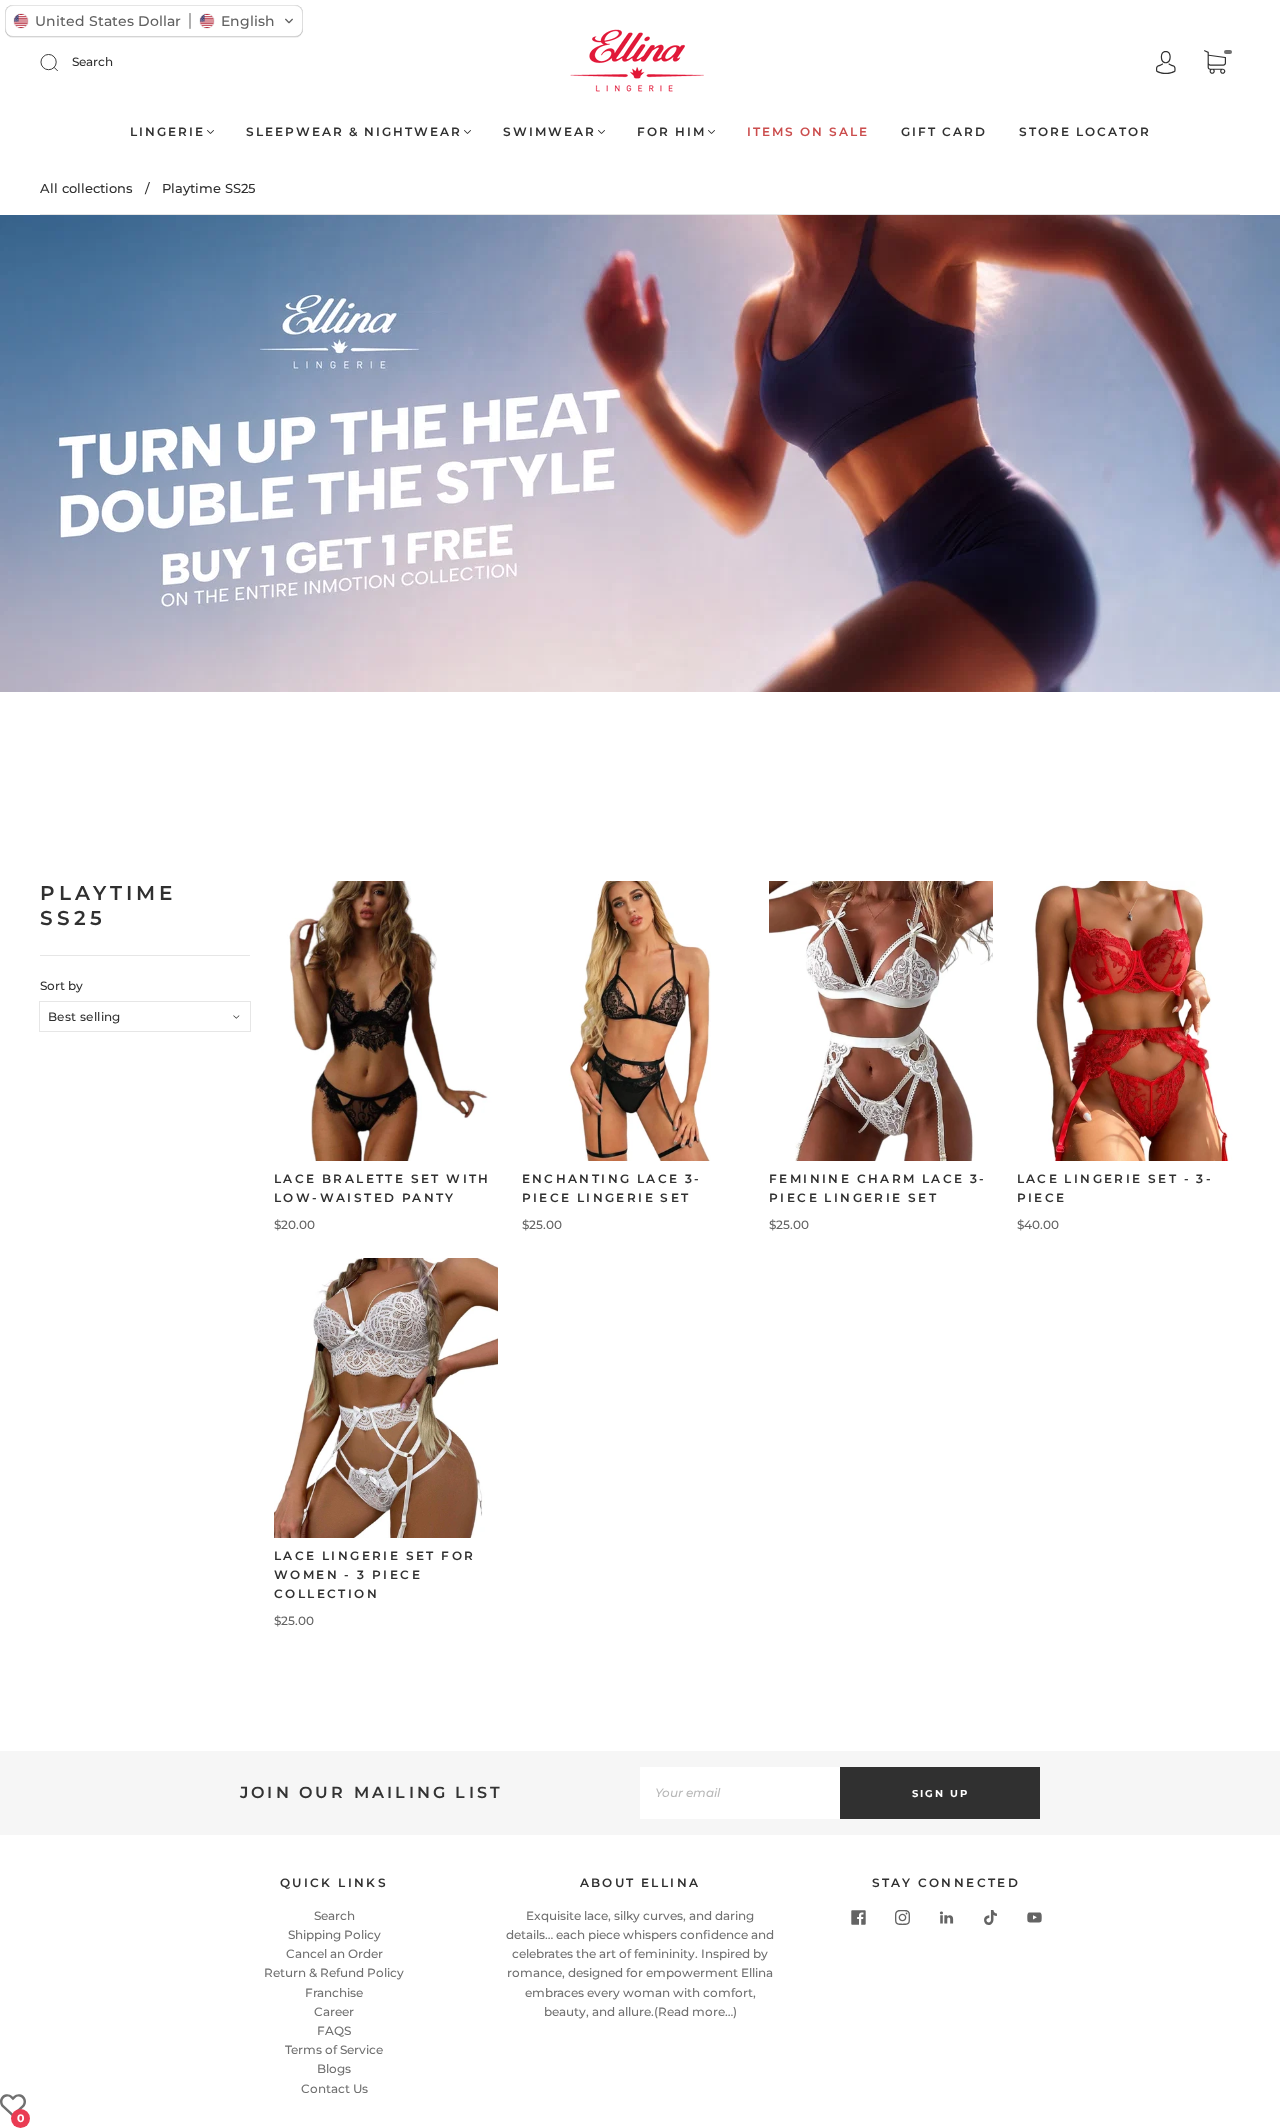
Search (92, 61)
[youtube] (1034, 1918)
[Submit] (62, 62)
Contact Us (334, 2088)
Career (334, 2011)
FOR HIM (671, 131)
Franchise (334, 1992)
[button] (154, 21)
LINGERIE (167, 131)
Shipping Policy (334, 1934)
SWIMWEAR (549, 131)
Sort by (61, 986)
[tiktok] (990, 1918)
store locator (1085, 131)
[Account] (1166, 63)
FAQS (334, 2030)
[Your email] (740, 1793)
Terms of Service (334, 2049)
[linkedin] (946, 1918)
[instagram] (902, 1918)
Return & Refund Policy (334, 1972)
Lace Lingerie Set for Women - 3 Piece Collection (374, 1574)
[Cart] (1215, 64)
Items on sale (808, 131)
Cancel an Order (334, 1953)
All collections (86, 188)
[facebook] (858, 1918)
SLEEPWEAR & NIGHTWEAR (354, 131)
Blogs (334, 2068)
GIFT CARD (944, 131)
